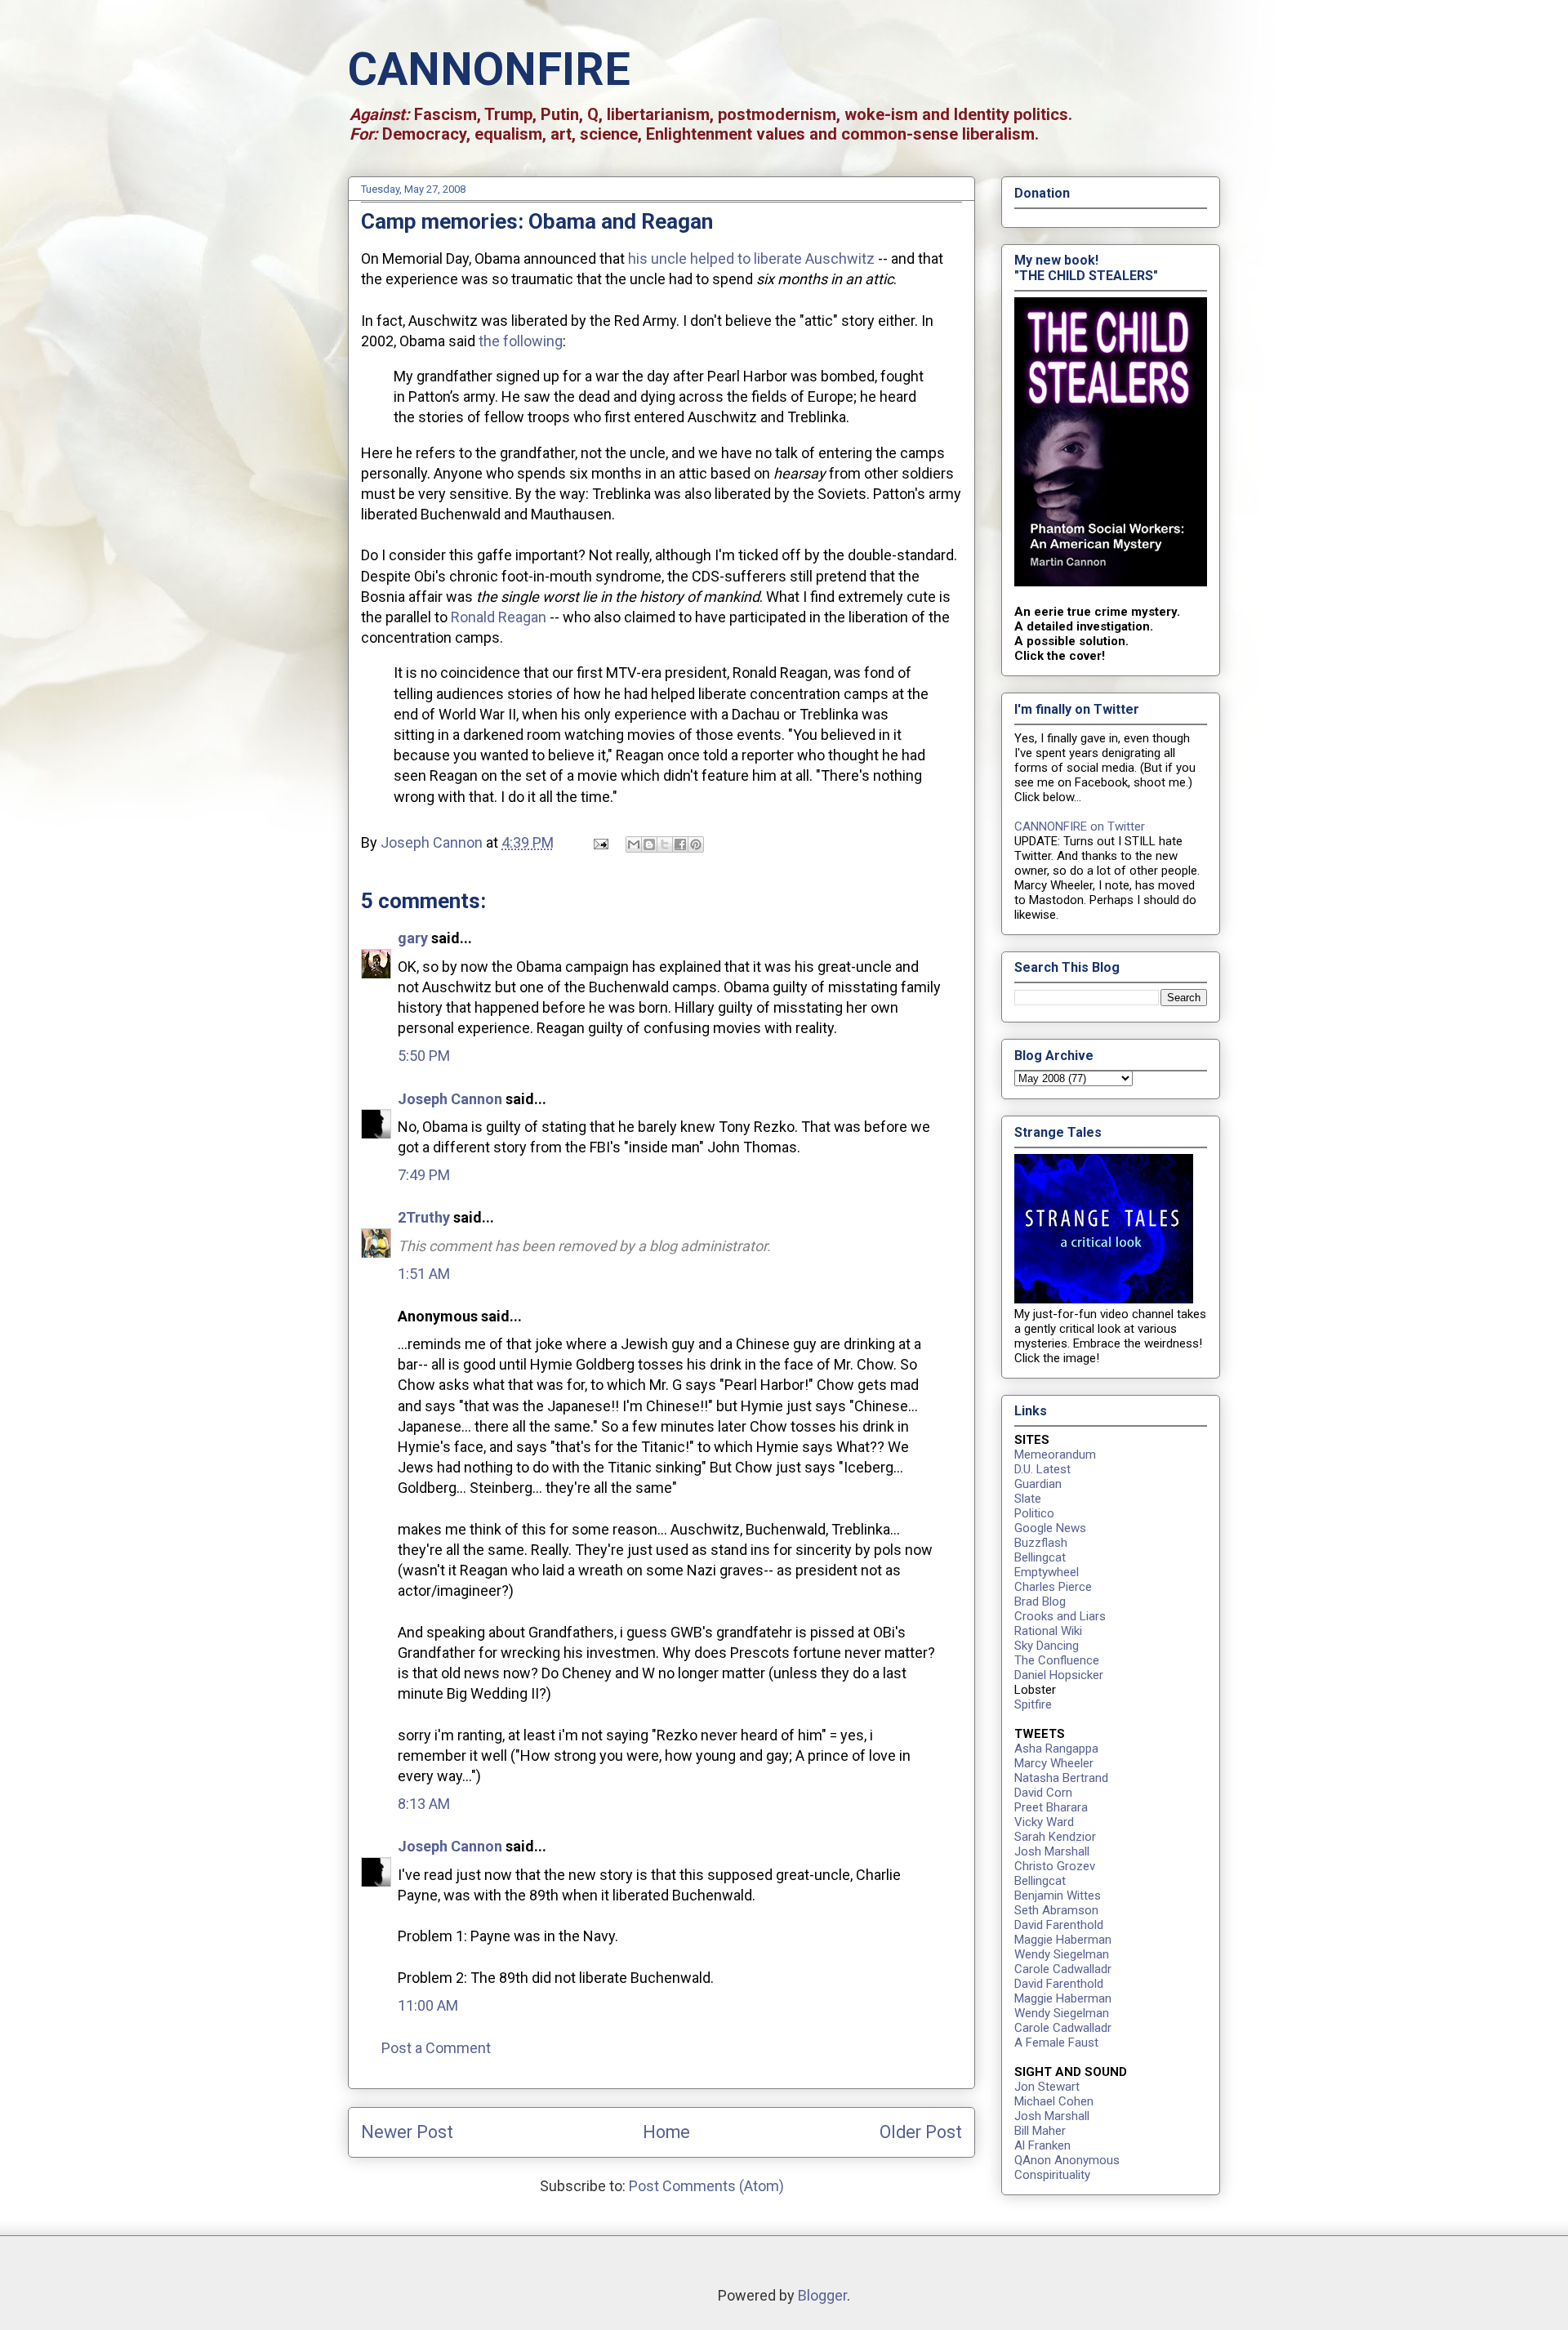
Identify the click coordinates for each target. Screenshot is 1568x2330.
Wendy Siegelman (1062, 1954)
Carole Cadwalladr (1063, 1969)
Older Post (921, 2132)
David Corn (1043, 1793)
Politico (1034, 1513)
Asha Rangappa (1056, 1749)
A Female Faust (1056, 2043)
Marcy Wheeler (1054, 1763)
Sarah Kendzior (1055, 1837)
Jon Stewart (1047, 2087)
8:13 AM (424, 1804)
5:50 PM (424, 1056)
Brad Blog (1040, 1602)
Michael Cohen (1054, 2101)
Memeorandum (1055, 1455)
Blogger (822, 2295)
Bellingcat (1040, 1557)
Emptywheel (1047, 1572)
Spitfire (1033, 1704)
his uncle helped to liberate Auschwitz (751, 258)
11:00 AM (428, 2005)
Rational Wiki (1048, 1631)
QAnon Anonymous (1067, 2160)
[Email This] (634, 844)
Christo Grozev (1055, 1866)
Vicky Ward (1044, 1822)
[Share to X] (665, 844)
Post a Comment (436, 2048)
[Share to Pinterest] (696, 844)
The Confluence (1057, 1660)
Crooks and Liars (1060, 1616)
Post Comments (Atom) (706, 2186)
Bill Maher (1040, 2131)
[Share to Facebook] (680, 844)
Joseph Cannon (450, 1099)
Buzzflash (1041, 1543)
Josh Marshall (1052, 1851)
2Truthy (424, 1217)
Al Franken (1042, 2145)
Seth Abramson (1056, 1910)
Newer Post (407, 2132)
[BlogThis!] (649, 844)
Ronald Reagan (499, 617)
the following (521, 341)
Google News (1050, 1528)
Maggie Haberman (1063, 1940)
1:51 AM (424, 1274)
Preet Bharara (1051, 1807)
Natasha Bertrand (1061, 1778)
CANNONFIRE (489, 69)
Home (666, 2132)
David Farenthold (1059, 1925)
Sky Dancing (1047, 1646)
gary (413, 938)
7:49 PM (424, 1175)
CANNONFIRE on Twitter (1080, 826)
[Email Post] (599, 842)
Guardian (1038, 1484)
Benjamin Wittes (1058, 1896)
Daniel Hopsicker (1059, 1675)
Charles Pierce (1053, 1587)
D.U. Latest (1042, 1469)
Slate (1028, 1499)
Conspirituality (1052, 2175)
